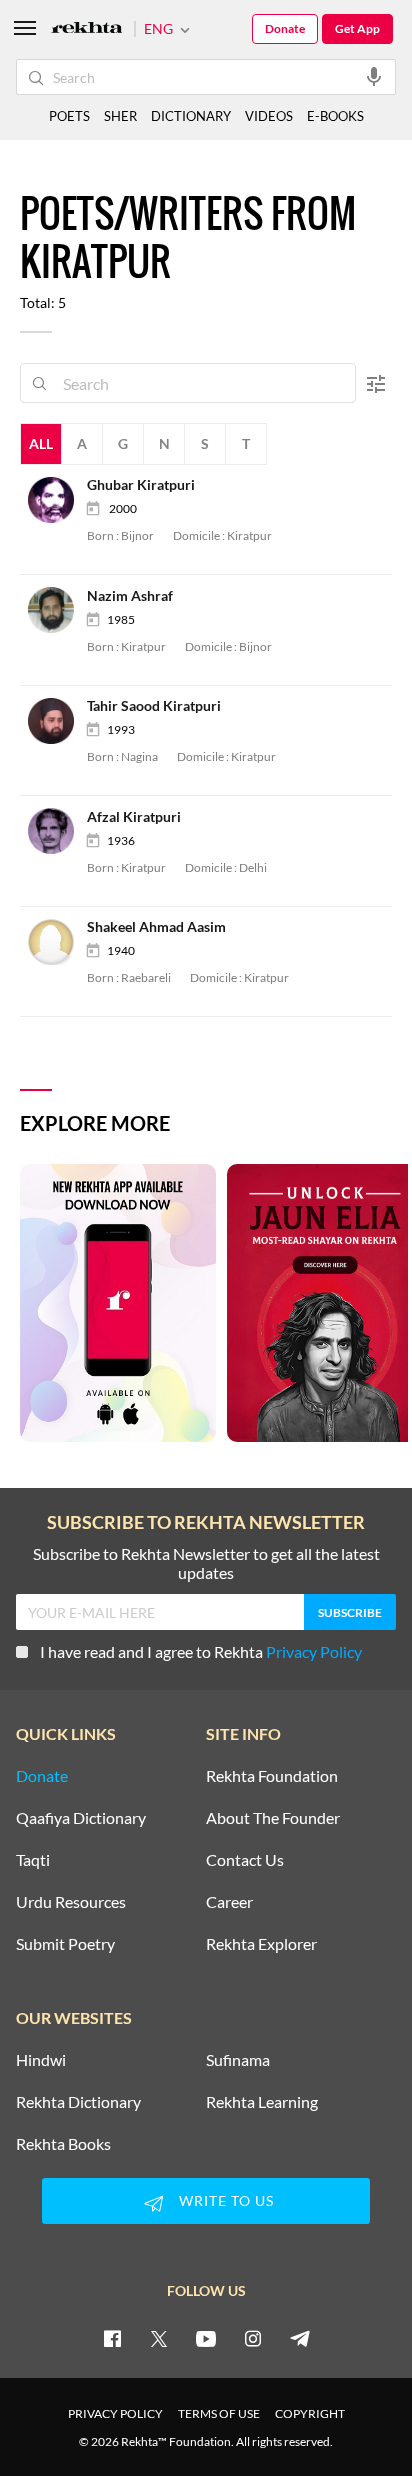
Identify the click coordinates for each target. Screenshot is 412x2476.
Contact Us (245, 1860)
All (41, 443)
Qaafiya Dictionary (81, 1818)
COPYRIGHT (310, 2413)
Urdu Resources (71, 1902)
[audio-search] (374, 76)
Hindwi (41, 2060)
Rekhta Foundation (272, 1776)
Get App (357, 28)
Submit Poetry (65, 1944)
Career (229, 1902)
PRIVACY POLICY (115, 2413)
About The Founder (273, 1818)
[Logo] (87, 29)
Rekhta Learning (262, 2102)
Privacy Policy (314, 1651)
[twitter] (159, 2338)
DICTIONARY (191, 116)
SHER (120, 116)
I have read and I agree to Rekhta (201, 1651)
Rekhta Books (63, 2144)
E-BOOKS (335, 116)
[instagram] (253, 2338)
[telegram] (300, 2338)
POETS (69, 116)
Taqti (33, 1860)
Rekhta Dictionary (78, 2102)
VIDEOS (269, 116)
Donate (285, 28)
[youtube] (206, 2338)
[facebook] (112, 2338)
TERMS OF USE (219, 2413)
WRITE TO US (226, 2200)
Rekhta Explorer (261, 1944)
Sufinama (238, 2060)
